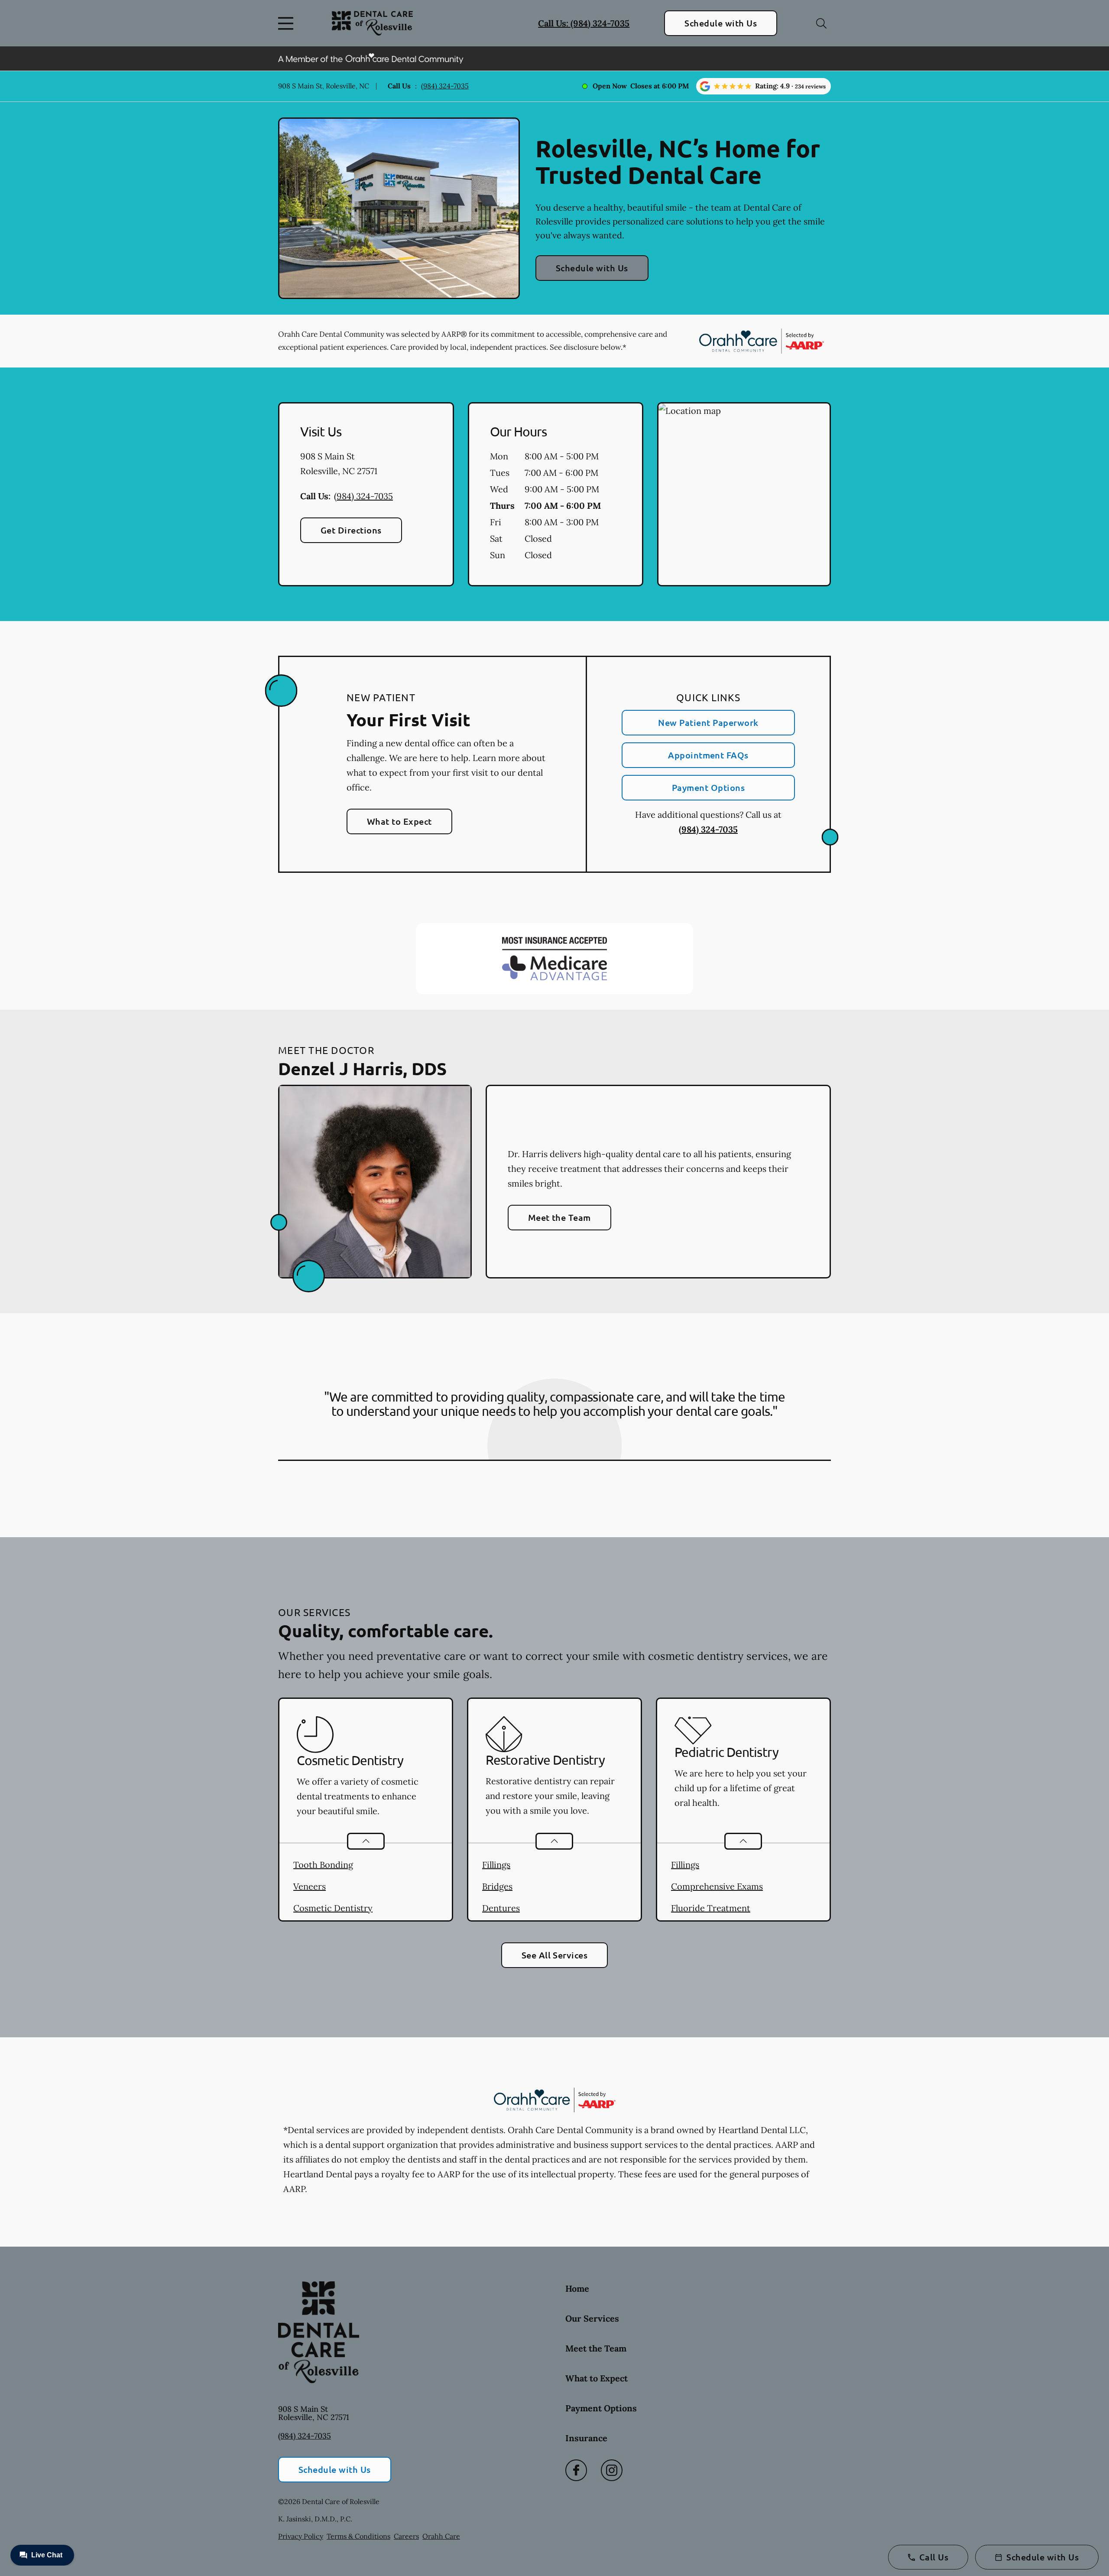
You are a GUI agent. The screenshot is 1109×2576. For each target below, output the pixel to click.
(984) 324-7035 (445, 86)
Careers (406, 2536)
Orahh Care (441, 2536)
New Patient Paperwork (708, 722)
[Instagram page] (612, 2470)
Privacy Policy (301, 2536)
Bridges (497, 1886)
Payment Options (708, 787)
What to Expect (399, 821)
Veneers (310, 1886)
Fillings (496, 1865)
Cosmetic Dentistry (333, 1908)
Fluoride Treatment (711, 1908)
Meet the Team (559, 1217)
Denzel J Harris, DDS (362, 1068)
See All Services (555, 1955)
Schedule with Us (721, 23)
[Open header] (288, 23)
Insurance (586, 2438)
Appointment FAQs (708, 755)
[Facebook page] (576, 2470)
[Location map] (744, 494)
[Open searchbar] (821, 23)
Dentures (501, 1908)
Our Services (592, 2318)
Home (577, 2288)
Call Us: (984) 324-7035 (584, 23)
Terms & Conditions (358, 2536)
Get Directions (351, 530)
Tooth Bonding (323, 1865)
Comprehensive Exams (717, 1886)
